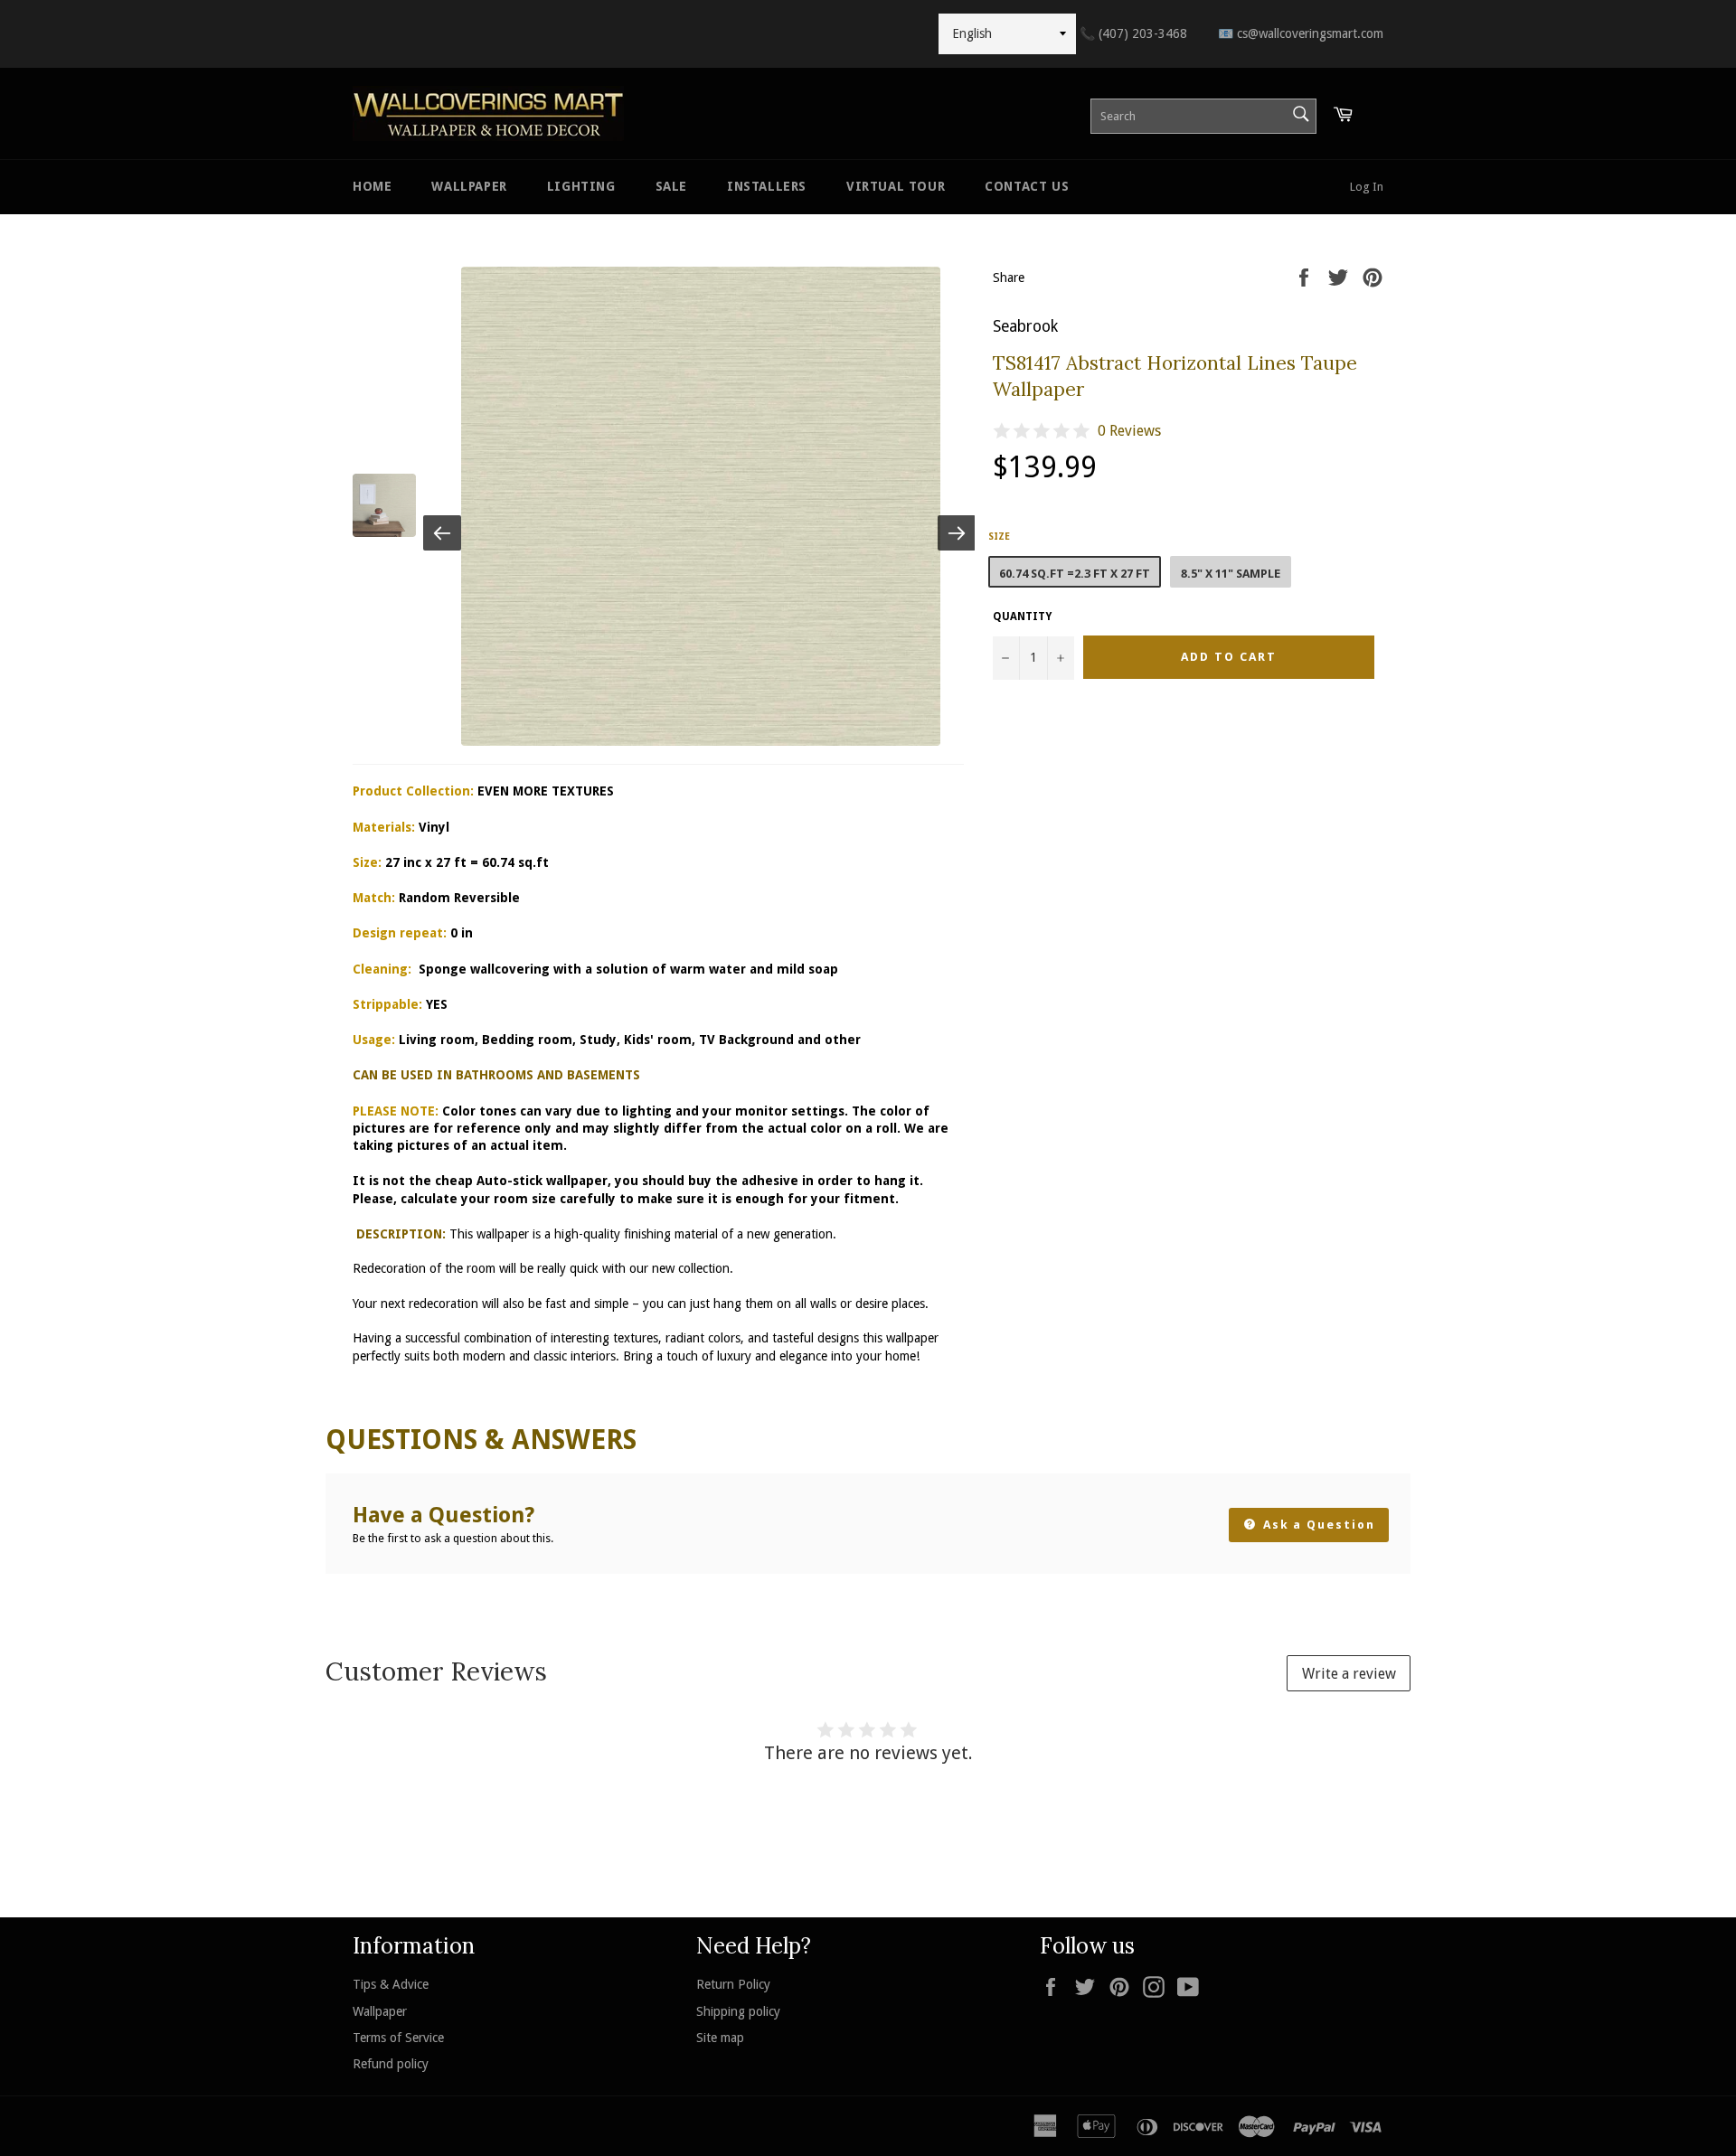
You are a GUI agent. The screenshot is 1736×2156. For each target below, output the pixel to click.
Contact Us (1027, 186)
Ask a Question (1317, 1525)
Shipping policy (738, 2011)
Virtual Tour (896, 186)
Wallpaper (469, 186)
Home (372, 186)
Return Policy (733, 1984)
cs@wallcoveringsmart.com (1301, 33)
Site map (720, 2038)
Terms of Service (398, 2038)
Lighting (581, 186)
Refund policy (391, 2064)
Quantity (1022, 617)
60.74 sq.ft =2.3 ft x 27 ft (1075, 574)
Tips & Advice (391, 1984)
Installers (767, 186)
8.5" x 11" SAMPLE (1231, 574)
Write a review (1349, 1674)
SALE (671, 186)
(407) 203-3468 (1133, 33)
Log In (1367, 187)
